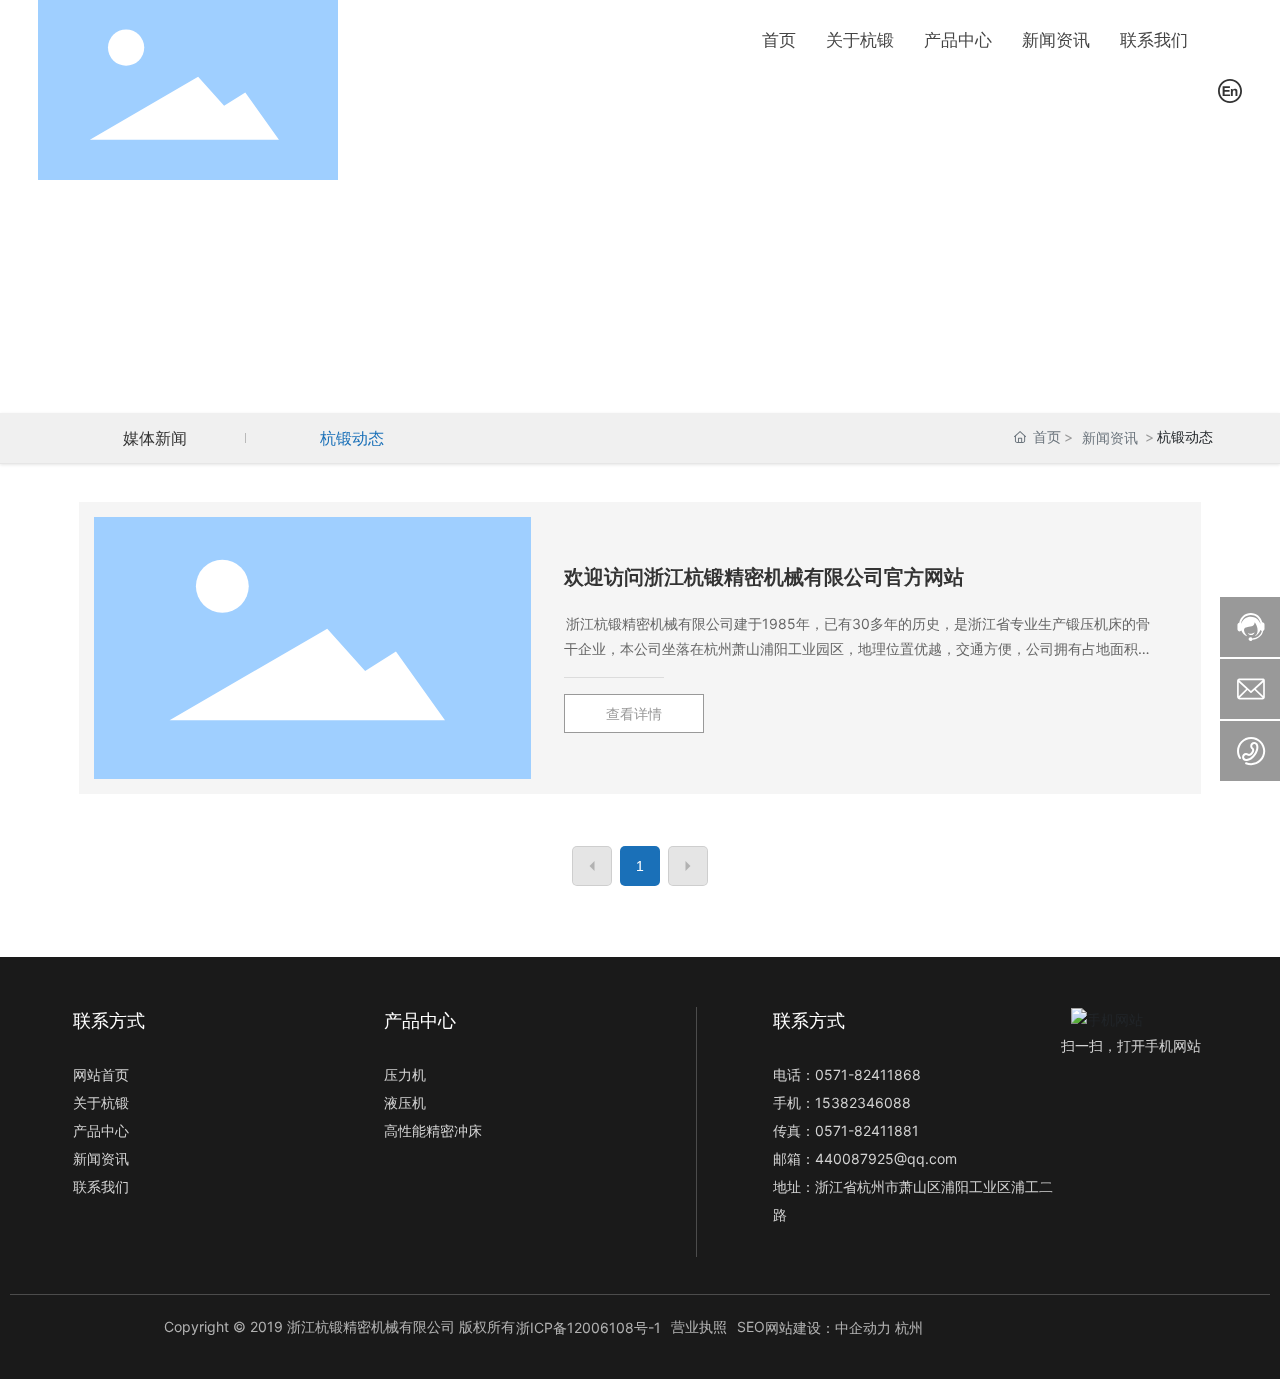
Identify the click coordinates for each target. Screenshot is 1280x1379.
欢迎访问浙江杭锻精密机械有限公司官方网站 (764, 577)
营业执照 (699, 1326)
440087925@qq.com (886, 1158)
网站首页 (101, 1074)
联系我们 (101, 1186)
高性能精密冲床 (433, 1130)
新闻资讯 (1110, 437)
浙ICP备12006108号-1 (588, 1327)
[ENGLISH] (1230, 88)
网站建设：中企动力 (828, 1327)
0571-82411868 (868, 1074)
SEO (751, 1326)
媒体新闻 (155, 438)
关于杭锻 (101, 1102)
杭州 (909, 1327)
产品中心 (101, 1130)
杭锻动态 (352, 438)
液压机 (405, 1102)
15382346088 (863, 1102)
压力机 (405, 1074)
